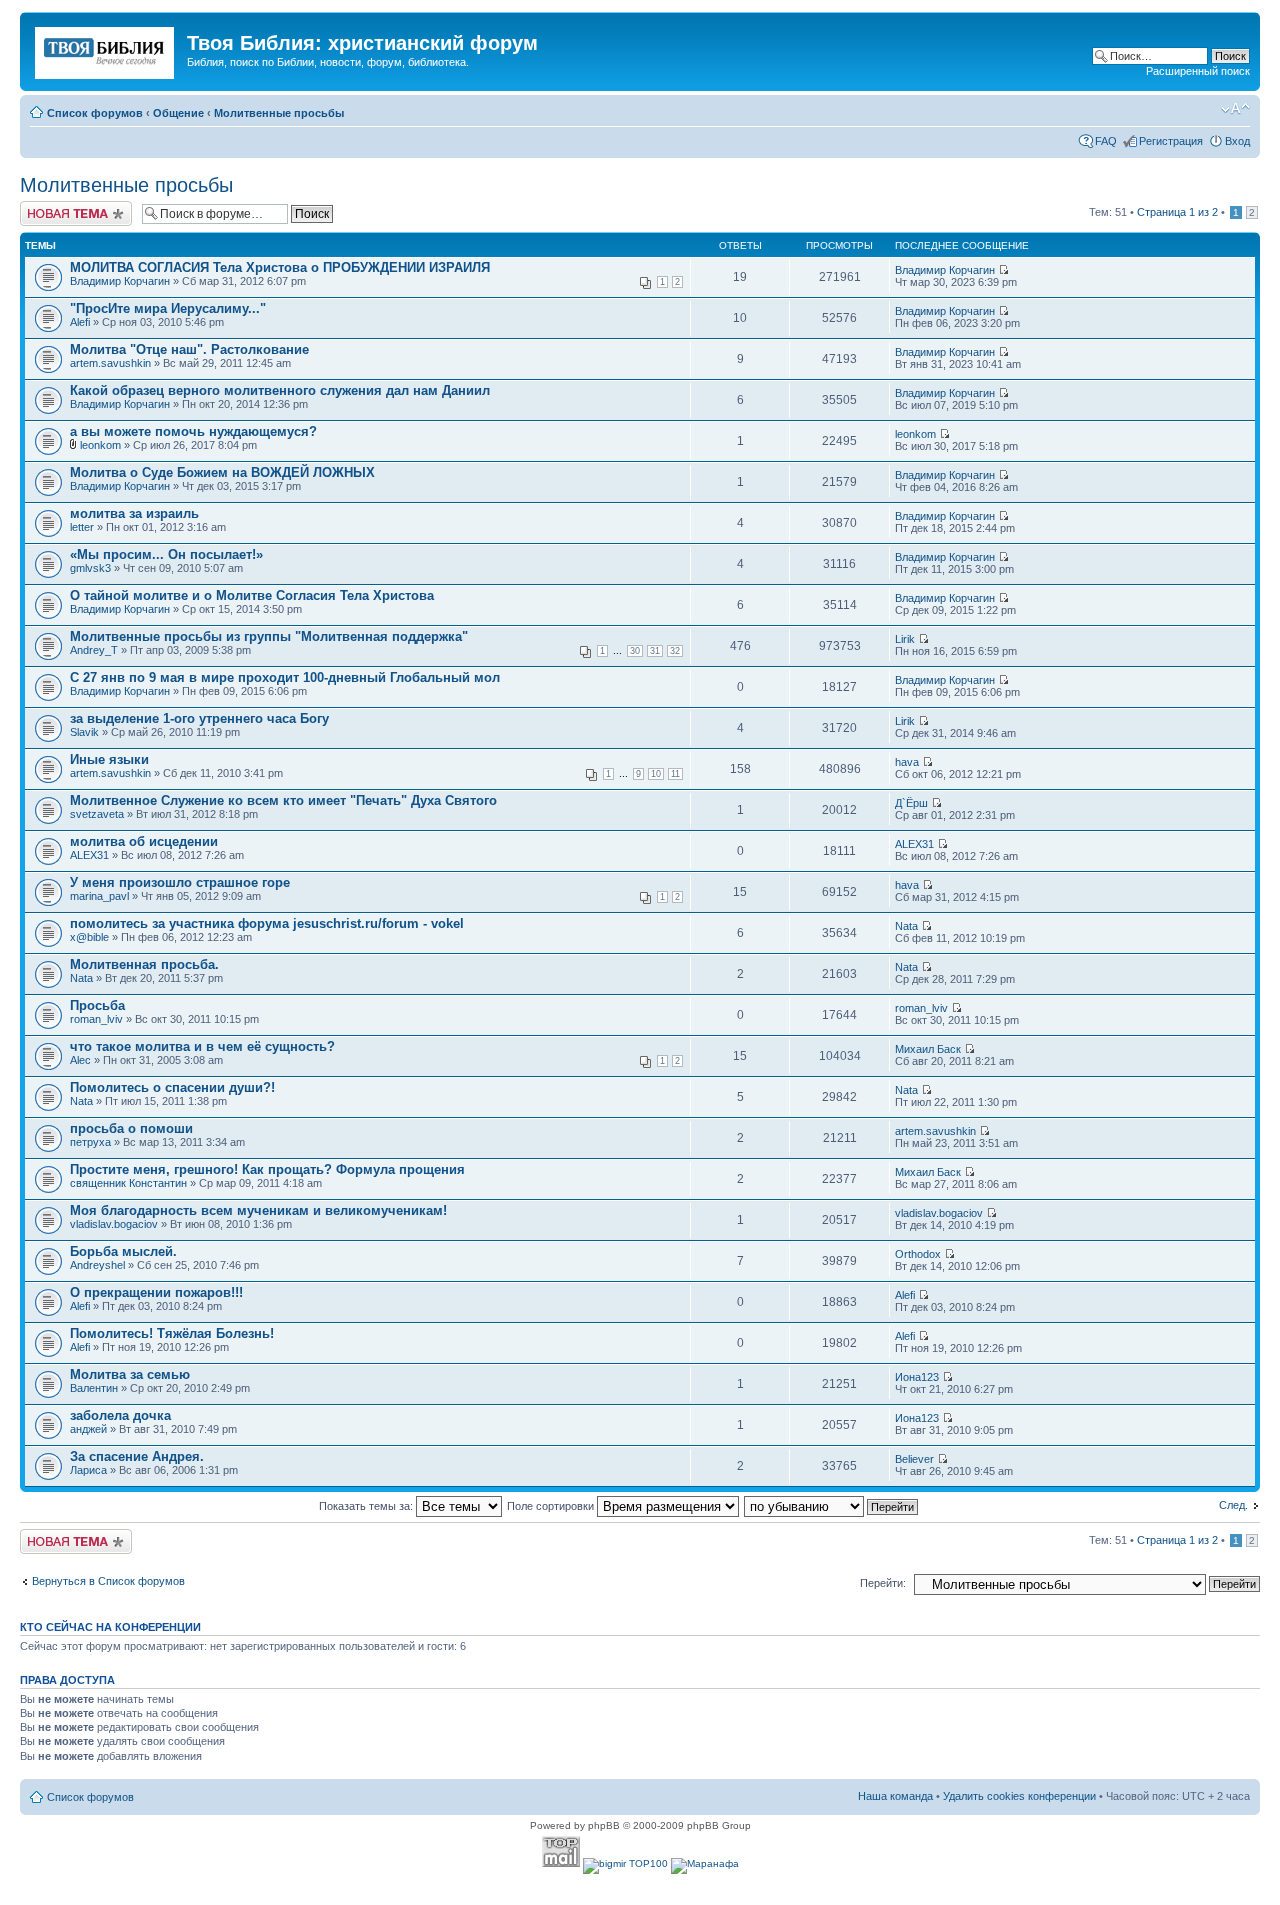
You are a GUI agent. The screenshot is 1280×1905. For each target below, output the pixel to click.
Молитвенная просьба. (144, 964)
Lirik (905, 639)
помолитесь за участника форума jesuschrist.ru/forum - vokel (267, 923)
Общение (178, 113)
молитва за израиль (134, 513)
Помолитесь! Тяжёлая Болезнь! (172, 1333)
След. (1233, 1505)
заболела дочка (120, 1415)
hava (907, 762)
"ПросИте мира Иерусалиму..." (168, 308)
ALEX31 (89, 855)
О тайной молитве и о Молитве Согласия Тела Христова (252, 595)
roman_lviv (96, 1019)
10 (656, 774)
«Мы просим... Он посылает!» (166, 554)
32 (675, 651)
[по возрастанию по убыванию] (832, 1506)
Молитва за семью (130, 1374)
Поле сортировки (552, 1506)
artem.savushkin (110, 363)
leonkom (100, 445)
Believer (914, 1459)
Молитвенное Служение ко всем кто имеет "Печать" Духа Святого (283, 800)
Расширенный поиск (1198, 71)
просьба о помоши (131, 1128)
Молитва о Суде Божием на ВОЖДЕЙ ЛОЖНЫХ (222, 472)
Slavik (84, 732)
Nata (906, 926)
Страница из (1177, 212)
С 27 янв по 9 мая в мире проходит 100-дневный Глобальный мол (285, 677)
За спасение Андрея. (137, 1456)
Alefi (80, 322)
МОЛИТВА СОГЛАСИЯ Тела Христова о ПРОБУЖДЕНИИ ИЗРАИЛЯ (280, 267)
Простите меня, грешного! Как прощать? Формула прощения (267, 1169)
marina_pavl (99, 896)
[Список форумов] (106, 49)
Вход (1237, 141)
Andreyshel (97, 1265)
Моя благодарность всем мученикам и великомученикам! (258, 1210)
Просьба (97, 1005)
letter (82, 527)
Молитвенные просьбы (279, 113)
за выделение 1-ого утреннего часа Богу (199, 718)
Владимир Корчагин (120, 281)
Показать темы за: (367, 1506)
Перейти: (883, 1583)
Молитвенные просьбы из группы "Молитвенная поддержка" (269, 636)
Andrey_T (94, 650)
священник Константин (128, 1183)
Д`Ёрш (911, 803)
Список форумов (95, 113)
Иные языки (109, 759)
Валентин (94, 1388)
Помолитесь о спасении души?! (172, 1087)
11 (675, 774)
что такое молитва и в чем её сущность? (202, 1046)
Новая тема (50, 207)
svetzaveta (97, 814)
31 (655, 651)
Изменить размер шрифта (1235, 109)
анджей (88, 1429)
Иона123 (917, 1377)
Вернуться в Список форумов (108, 1581)
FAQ (1106, 141)
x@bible (89, 937)
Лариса (88, 1470)
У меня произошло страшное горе (180, 882)
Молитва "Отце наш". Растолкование (189, 349)
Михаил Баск (928, 1049)
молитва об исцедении (144, 841)
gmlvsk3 (90, 568)
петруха (90, 1142)
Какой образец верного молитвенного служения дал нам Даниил (280, 390)
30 (635, 651)
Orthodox (918, 1254)
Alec (80, 1060)
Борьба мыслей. (123, 1251)
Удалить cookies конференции (1019, 1796)
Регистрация (1171, 141)
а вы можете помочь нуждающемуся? (193, 431)
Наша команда (895, 1796)
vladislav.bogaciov (114, 1224)
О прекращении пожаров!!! (156, 1292)
